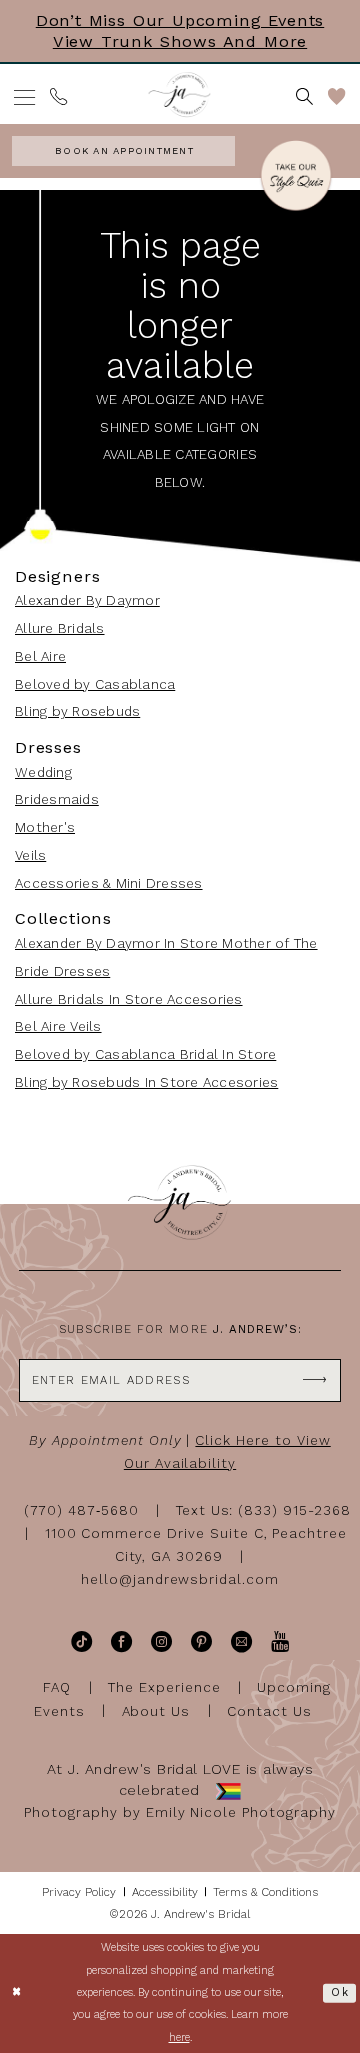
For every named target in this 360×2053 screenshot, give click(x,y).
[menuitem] (25, 97)
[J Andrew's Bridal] (180, 94)
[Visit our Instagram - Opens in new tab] (161, 1641)
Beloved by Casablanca (95, 684)
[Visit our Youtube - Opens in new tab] (280, 1641)
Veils (30, 855)
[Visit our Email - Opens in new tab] (241, 1641)
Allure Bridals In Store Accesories (129, 999)
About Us (156, 1710)
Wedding (43, 772)
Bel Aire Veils (58, 1026)
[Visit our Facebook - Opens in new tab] (121, 1641)
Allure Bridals (60, 628)
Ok (340, 1992)
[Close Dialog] (17, 1993)
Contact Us (269, 1710)
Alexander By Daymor (87, 600)
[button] (25, 97)
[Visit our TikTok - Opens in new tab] (81, 1641)
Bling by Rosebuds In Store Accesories (146, 1082)
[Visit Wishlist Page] (336, 97)
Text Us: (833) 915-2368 (263, 1510)
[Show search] (305, 97)
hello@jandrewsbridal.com (180, 1579)
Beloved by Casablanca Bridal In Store (145, 1054)
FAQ (57, 1687)
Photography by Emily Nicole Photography (179, 1812)
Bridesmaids (57, 799)
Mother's (45, 827)
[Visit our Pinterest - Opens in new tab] (201, 1641)
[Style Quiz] (296, 178)
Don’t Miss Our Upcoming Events (180, 20)
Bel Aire (40, 656)
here (179, 2037)
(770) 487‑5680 (81, 1510)
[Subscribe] (314, 1380)
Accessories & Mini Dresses (109, 883)
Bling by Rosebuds (77, 711)
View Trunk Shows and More (180, 41)
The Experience (164, 1687)
